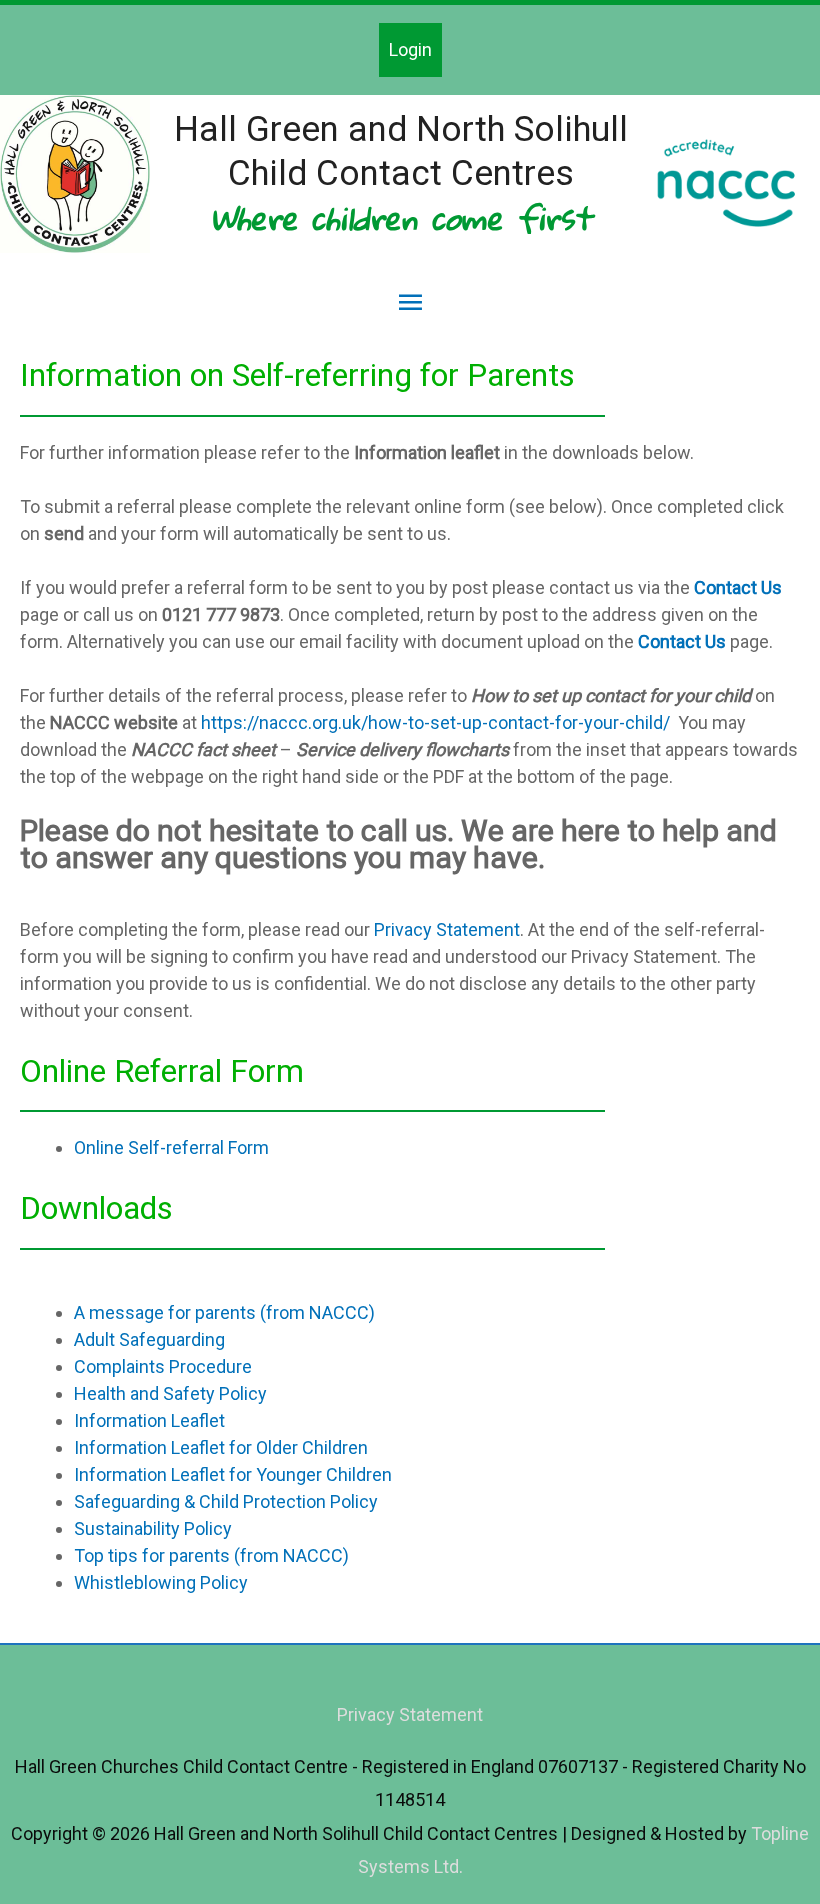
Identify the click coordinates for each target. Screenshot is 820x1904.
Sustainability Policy (153, 1528)
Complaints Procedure (163, 1366)
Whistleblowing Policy (161, 1582)
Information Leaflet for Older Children (221, 1447)
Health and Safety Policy (170, 1393)
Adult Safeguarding (149, 1339)
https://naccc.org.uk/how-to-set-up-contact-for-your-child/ (435, 722)
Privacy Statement (447, 929)
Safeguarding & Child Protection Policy (226, 1501)
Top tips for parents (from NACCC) (211, 1555)
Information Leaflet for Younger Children (233, 1474)
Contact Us (738, 587)
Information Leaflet (149, 1420)
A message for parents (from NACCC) (224, 1312)
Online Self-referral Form (171, 1147)
